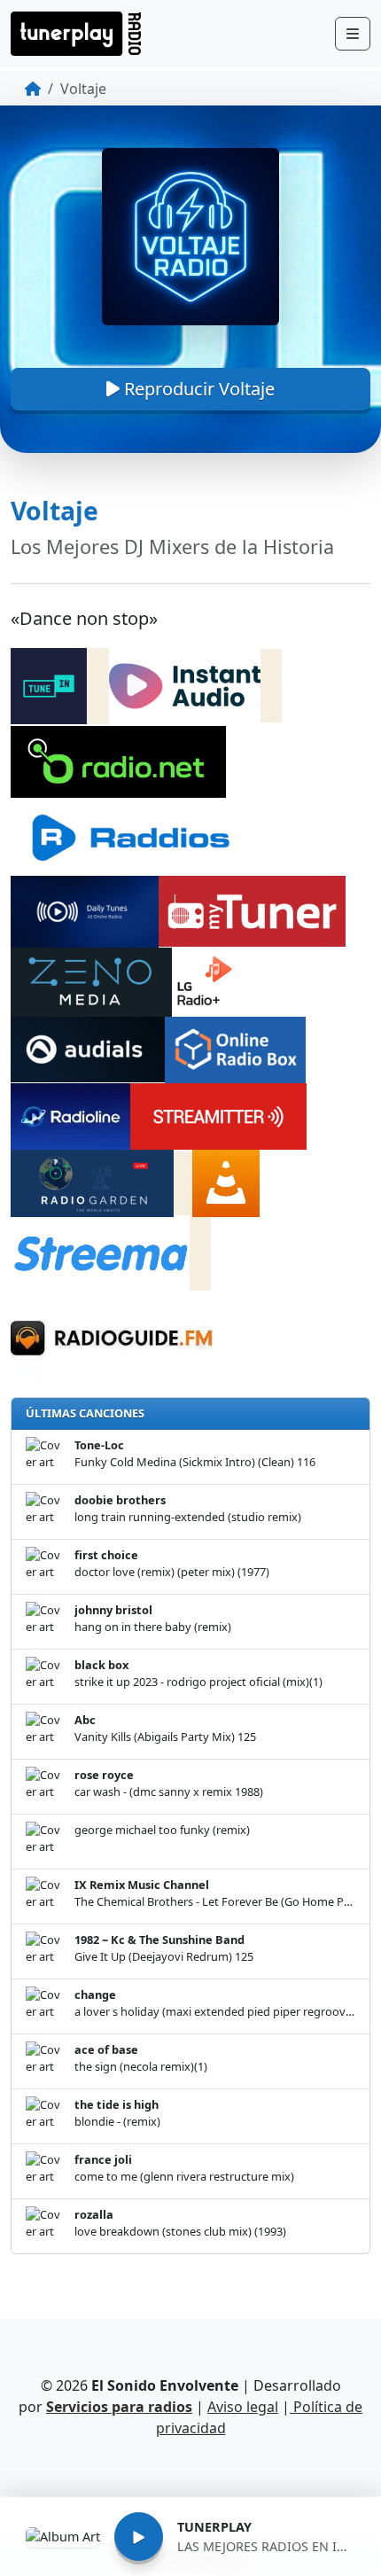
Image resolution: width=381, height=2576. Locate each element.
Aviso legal (243, 2407)
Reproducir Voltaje (197, 389)
